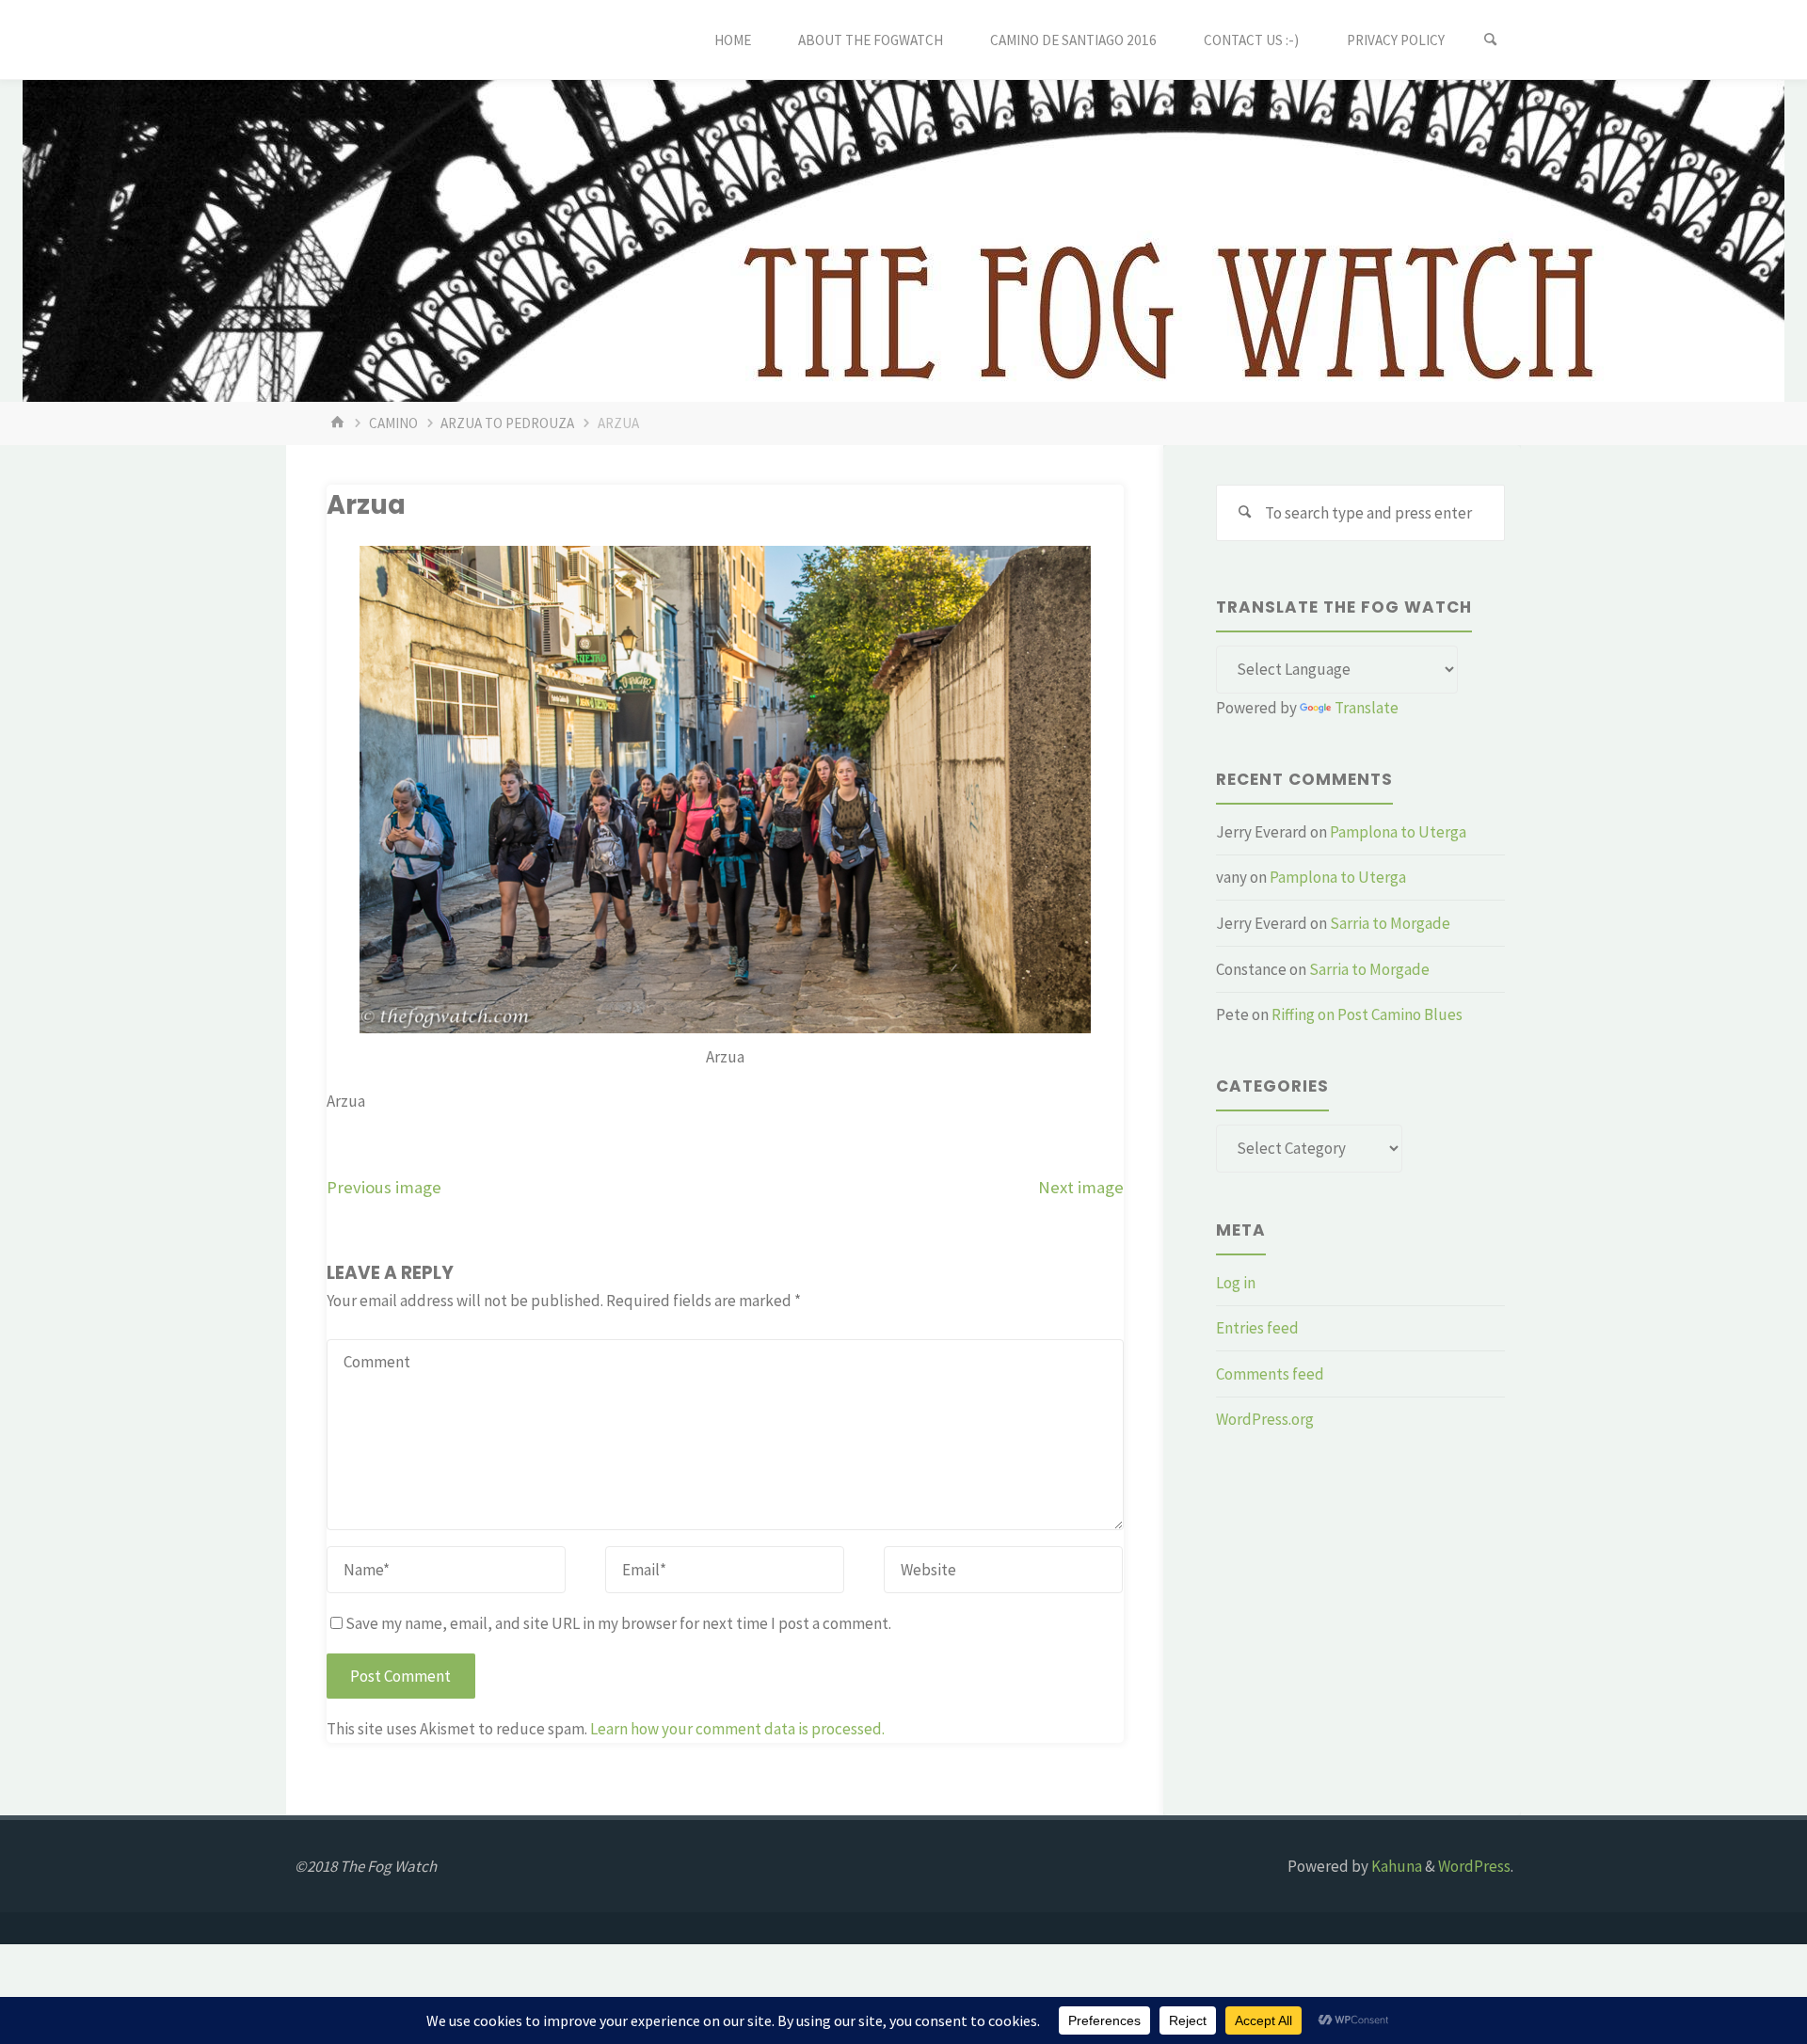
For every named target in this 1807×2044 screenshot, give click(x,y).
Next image (1081, 1187)
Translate (1367, 708)
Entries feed (1257, 1328)
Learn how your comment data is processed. (737, 1729)
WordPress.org (1265, 1419)
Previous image (384, 1187)
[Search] (1491, 40)
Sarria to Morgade (1390, 923)
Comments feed (1270, 1374)
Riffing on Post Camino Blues (1367, 1014)
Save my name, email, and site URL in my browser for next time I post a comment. (618, 1623)
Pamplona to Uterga (1398, 832)
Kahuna (1395, 1866)
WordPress (1474, 1866)
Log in (1236, 1283)
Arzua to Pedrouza (507, 423)
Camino (393, 423)
